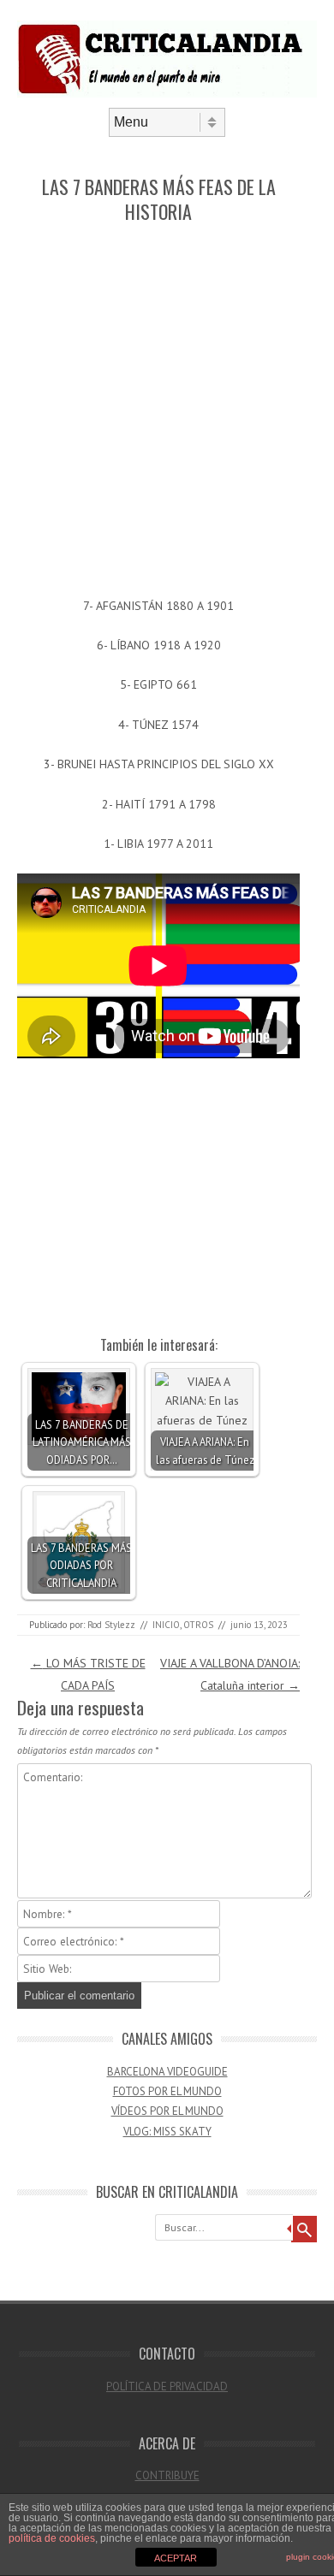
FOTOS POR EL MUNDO (167, 2091)
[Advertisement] (167, 412)
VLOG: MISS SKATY (167, 2132)
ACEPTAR (176, 2558)
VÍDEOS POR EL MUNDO (167, 2111)
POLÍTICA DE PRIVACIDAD (167, 2387)
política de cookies (52, 2538)
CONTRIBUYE (167, 2475)
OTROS (198, 1625)
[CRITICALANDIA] (167, 93)
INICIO (166, 1625)
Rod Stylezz (111, 1625)
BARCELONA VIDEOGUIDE (167, 2072)
